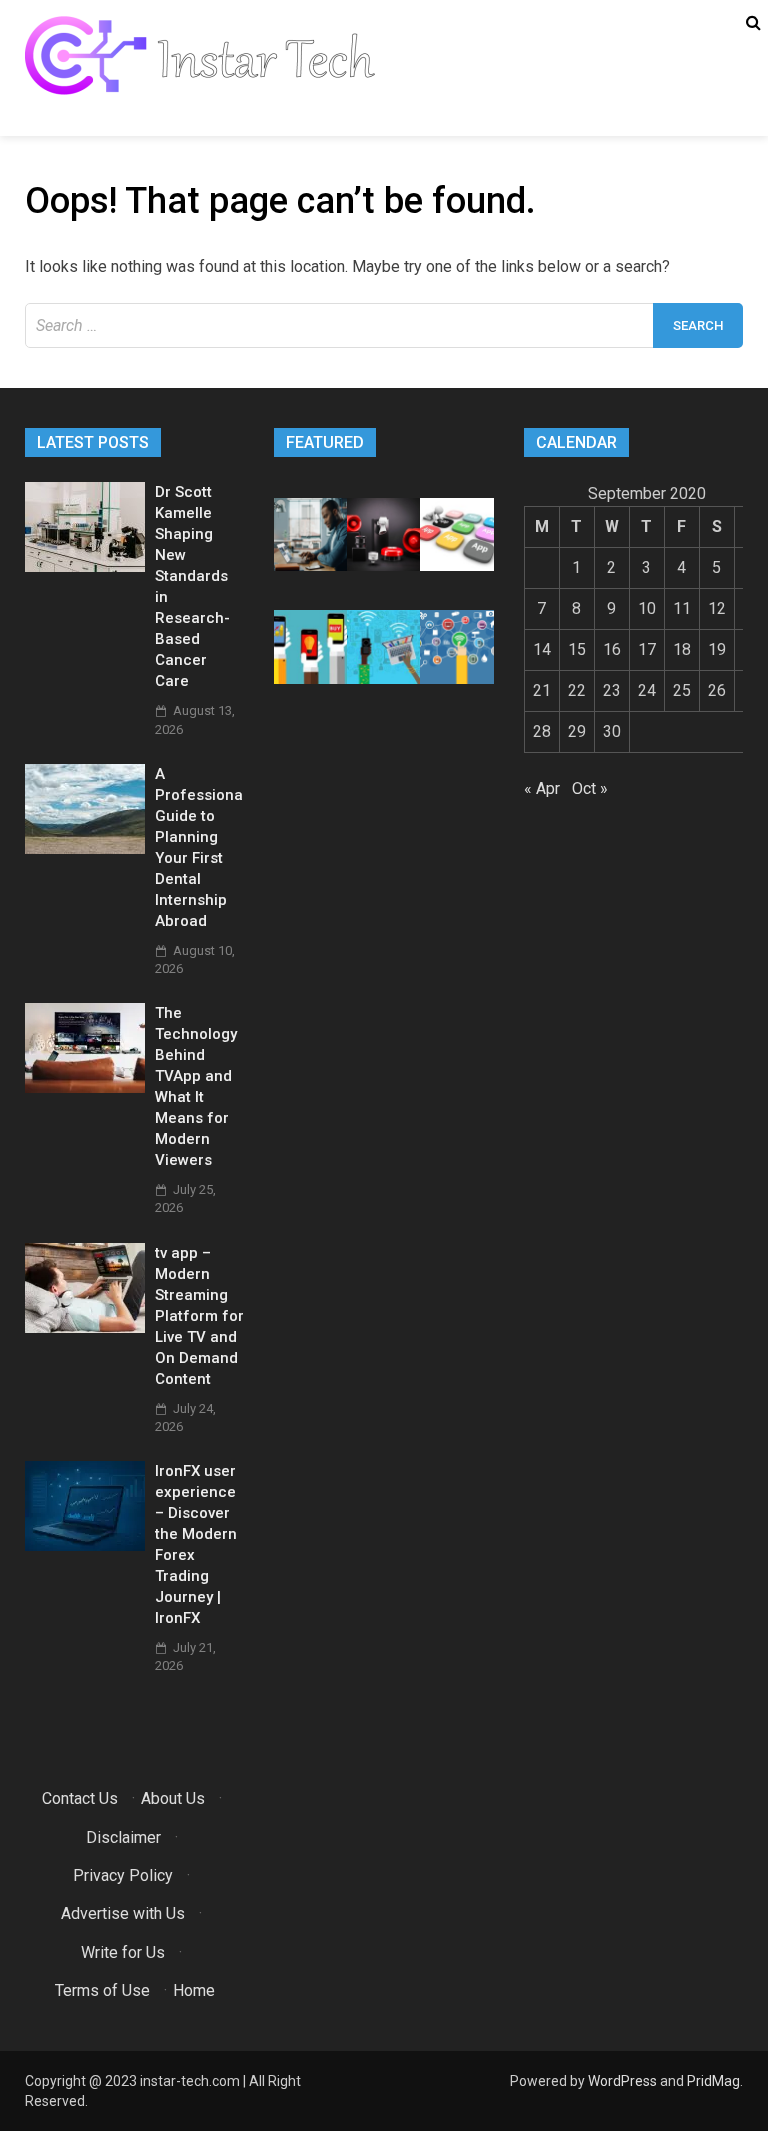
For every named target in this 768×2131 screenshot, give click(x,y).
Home (194, 1990)
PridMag (713, 2081)
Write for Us (123, 1952)
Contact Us (80, 1798)
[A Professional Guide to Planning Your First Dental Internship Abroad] (85, 848)
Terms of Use (102, 1990)
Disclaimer (123, 1837)
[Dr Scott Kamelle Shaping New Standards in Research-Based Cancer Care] (85, 566)
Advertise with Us (123, 1913)
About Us (173, 1798)
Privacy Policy (123, 1875)
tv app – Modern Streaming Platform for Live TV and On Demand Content (199, 1316)
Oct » (590, 788)
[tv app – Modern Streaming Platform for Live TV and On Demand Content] (85, 1327)
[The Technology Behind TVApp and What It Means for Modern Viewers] (85, 1087)
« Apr (542, 788)
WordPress (622, 2081)
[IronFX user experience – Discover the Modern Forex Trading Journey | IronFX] (85, 1545)
